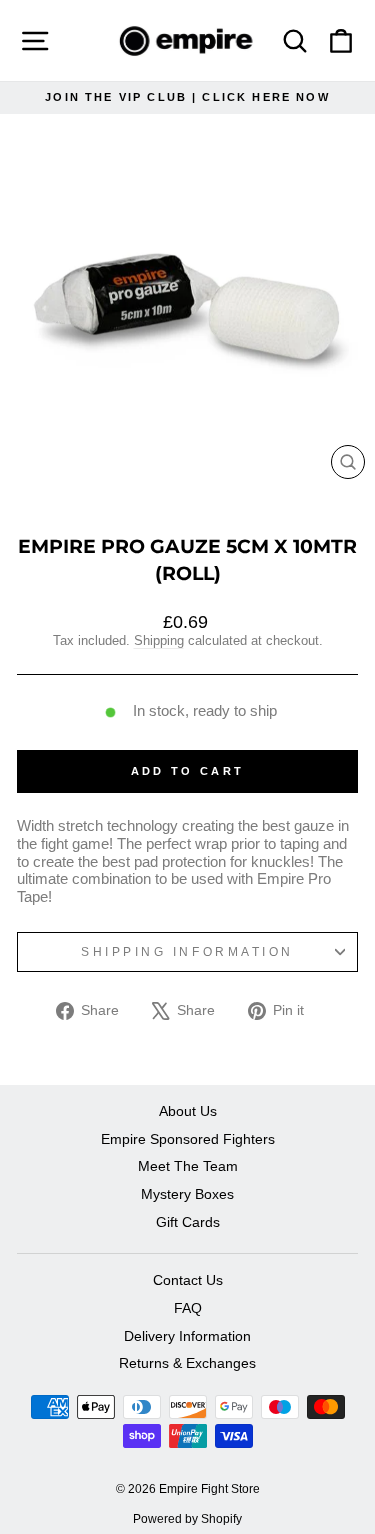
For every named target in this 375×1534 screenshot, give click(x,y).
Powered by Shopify (187, 1519)
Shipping (159, 641)
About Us (188, 1111)
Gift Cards (188, 1222)
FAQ (188, 1308)
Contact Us (188, 1280)
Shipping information (187, 951)
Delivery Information (187, 1336)
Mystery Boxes (187, 1194)
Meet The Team (188, 1166)
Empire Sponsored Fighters (188, 1139)
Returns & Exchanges (187, 1363)
